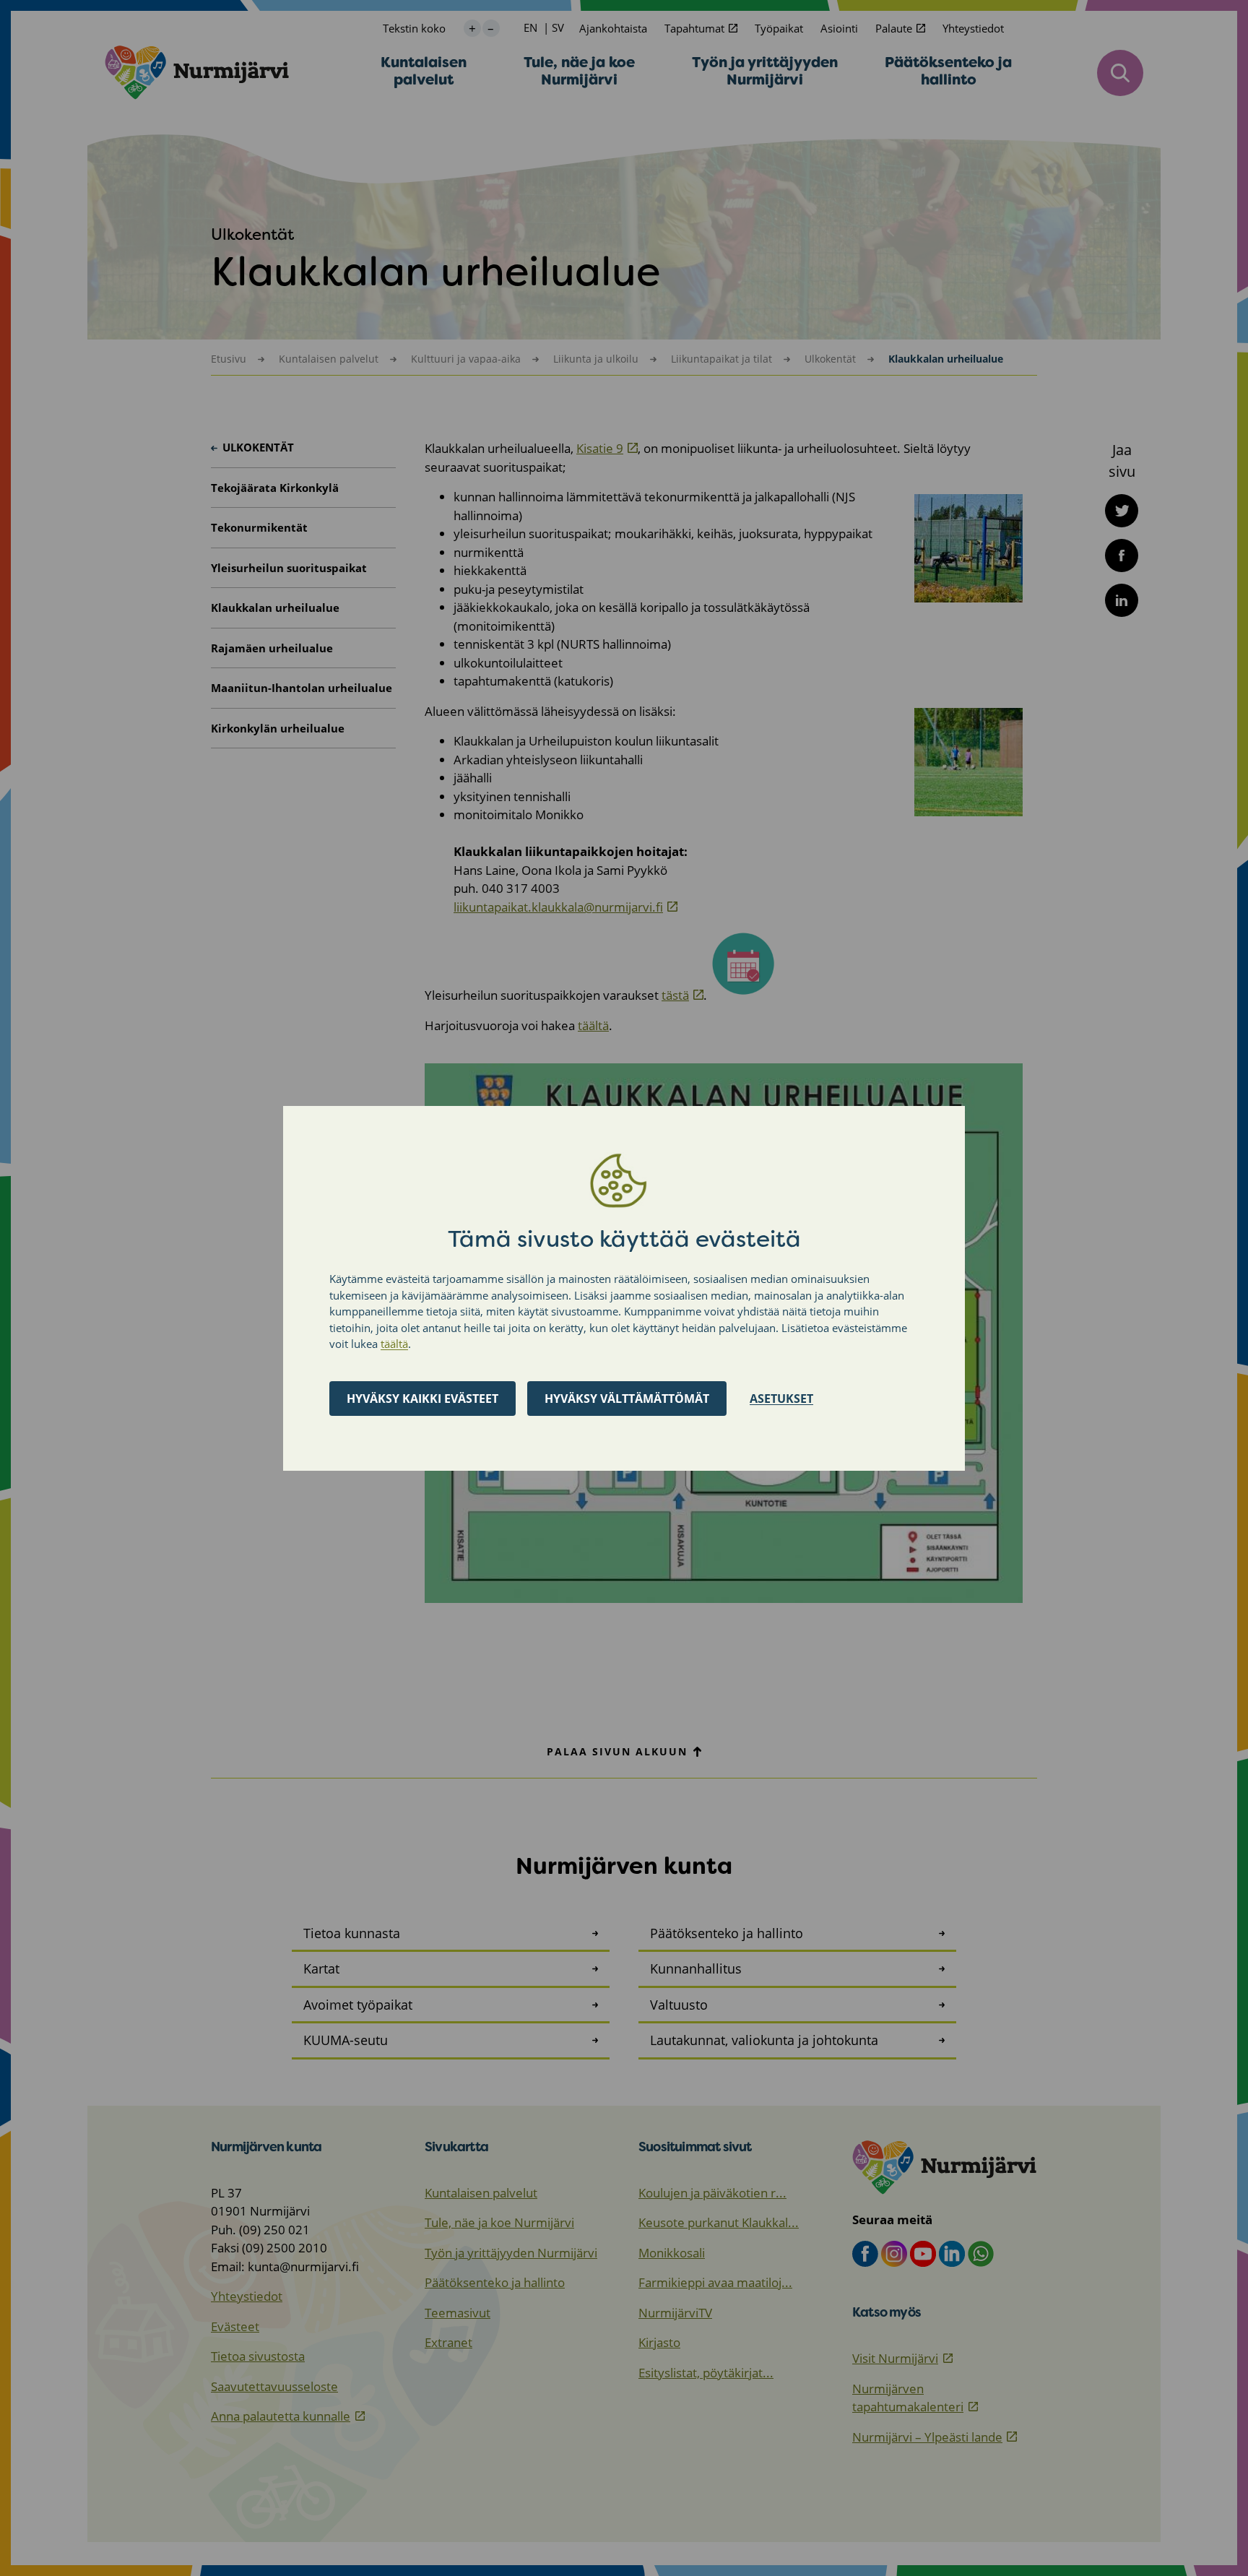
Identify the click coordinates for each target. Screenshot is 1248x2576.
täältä (394, 1344)
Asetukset (781, 1398)
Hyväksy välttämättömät (627, 1398)
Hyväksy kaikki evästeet (422, 1398)
